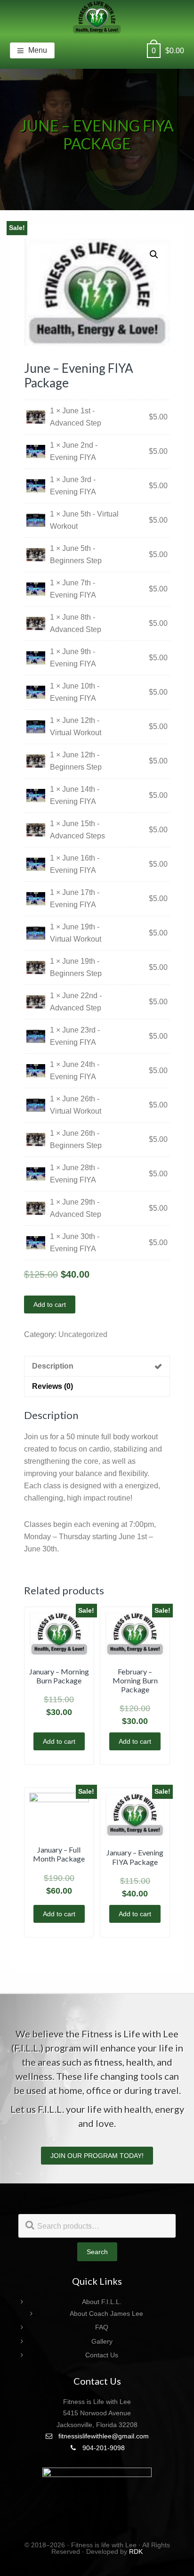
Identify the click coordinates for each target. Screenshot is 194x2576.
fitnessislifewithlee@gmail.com (103, 2436)
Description (53, 1366)
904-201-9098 (103, 2448)
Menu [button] (38, 50)
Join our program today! (97, 2156)
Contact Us (102, 2355)
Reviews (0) (53, 1386)
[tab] (97, 1366)
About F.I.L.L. (102, 2302)
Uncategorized (83, 1334)
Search (97, 2252)
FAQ (102, 2327)
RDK (136, 2551)
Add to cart (50, 1304)
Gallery (102, 2341)
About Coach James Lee (106, 2313)
